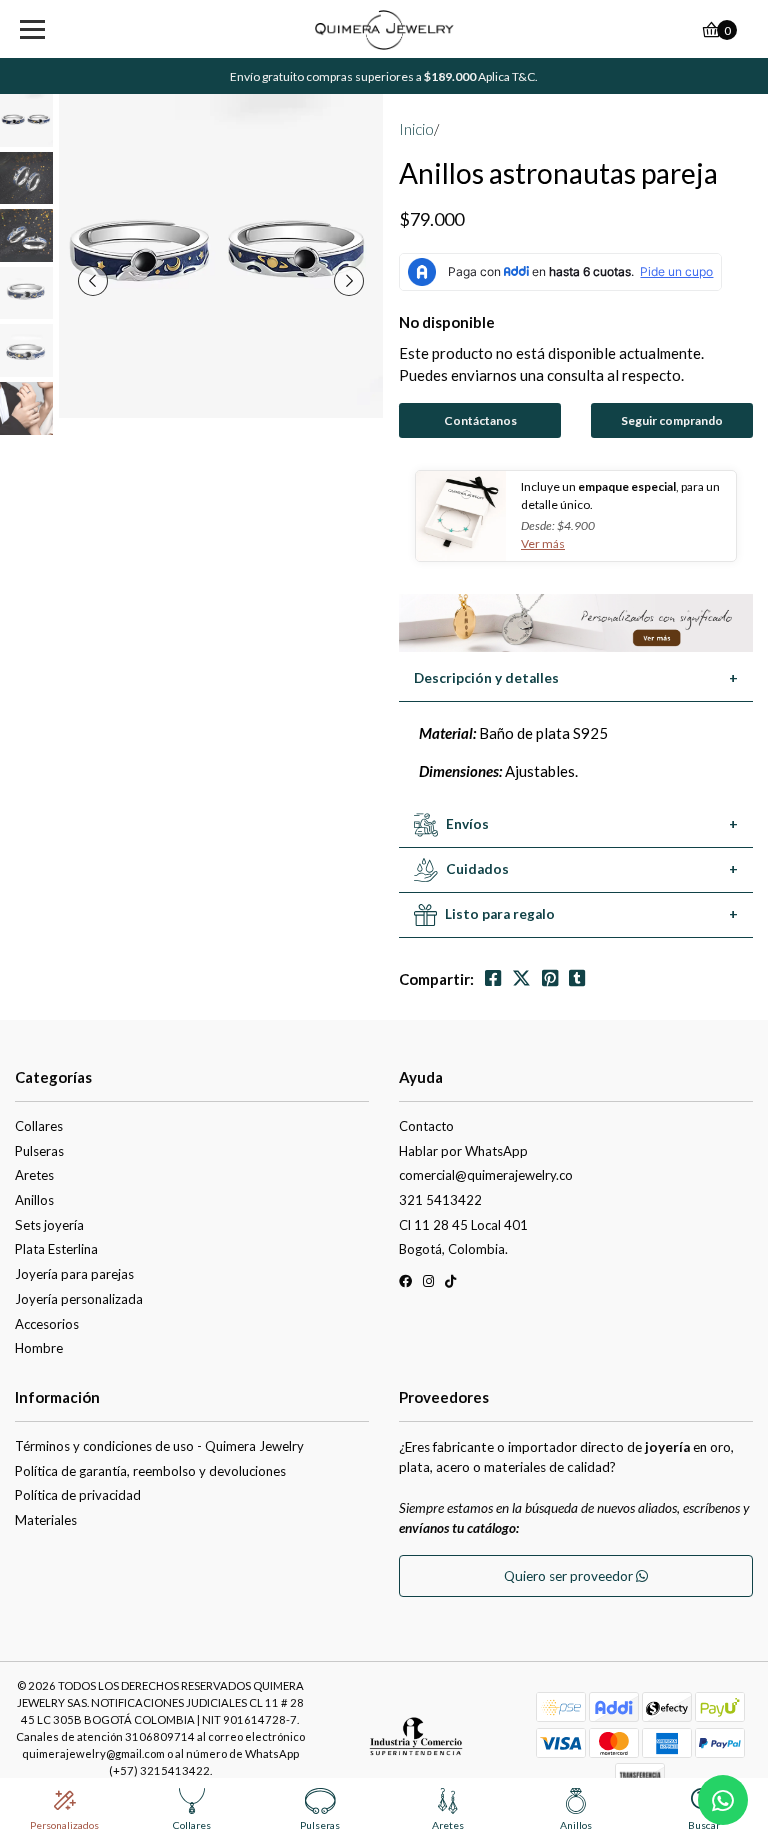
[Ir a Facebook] (405, 1284)
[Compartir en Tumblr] (577, 978)
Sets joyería (49, 1225)
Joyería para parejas (74, 1274)
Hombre (39, 1348)
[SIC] (416, 1743)
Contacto (426, 1126)
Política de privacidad (78, 1495)
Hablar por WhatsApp (463, 1151)
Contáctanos (480, 420)
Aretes (34, 1175)
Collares (39, 1126)
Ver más (543, 543)
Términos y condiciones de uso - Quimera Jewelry (159, 1446)
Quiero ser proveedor (570, 1576)
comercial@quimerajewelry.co (486, 1175)
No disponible (447, 322)
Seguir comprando (672, 420)
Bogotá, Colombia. (453, 1249)
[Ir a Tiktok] (450, 1284)
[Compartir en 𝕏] (521, 978)
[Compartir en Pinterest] (550, 978)
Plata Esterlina (56, 1249)
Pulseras (39, 1151)
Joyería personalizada (79, 1299)
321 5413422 (440, 1200)
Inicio (416, 129)
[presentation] (93, 281)
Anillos (34, 1200)
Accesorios (47, 1324)
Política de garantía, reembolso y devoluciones (150, 1471)
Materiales (46, 1520)
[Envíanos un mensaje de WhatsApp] (723, 1800)
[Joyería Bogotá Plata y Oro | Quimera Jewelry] (384, 30)
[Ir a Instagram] (428, 1284)
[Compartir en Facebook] (493, 978)
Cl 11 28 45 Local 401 (463, 1225)
